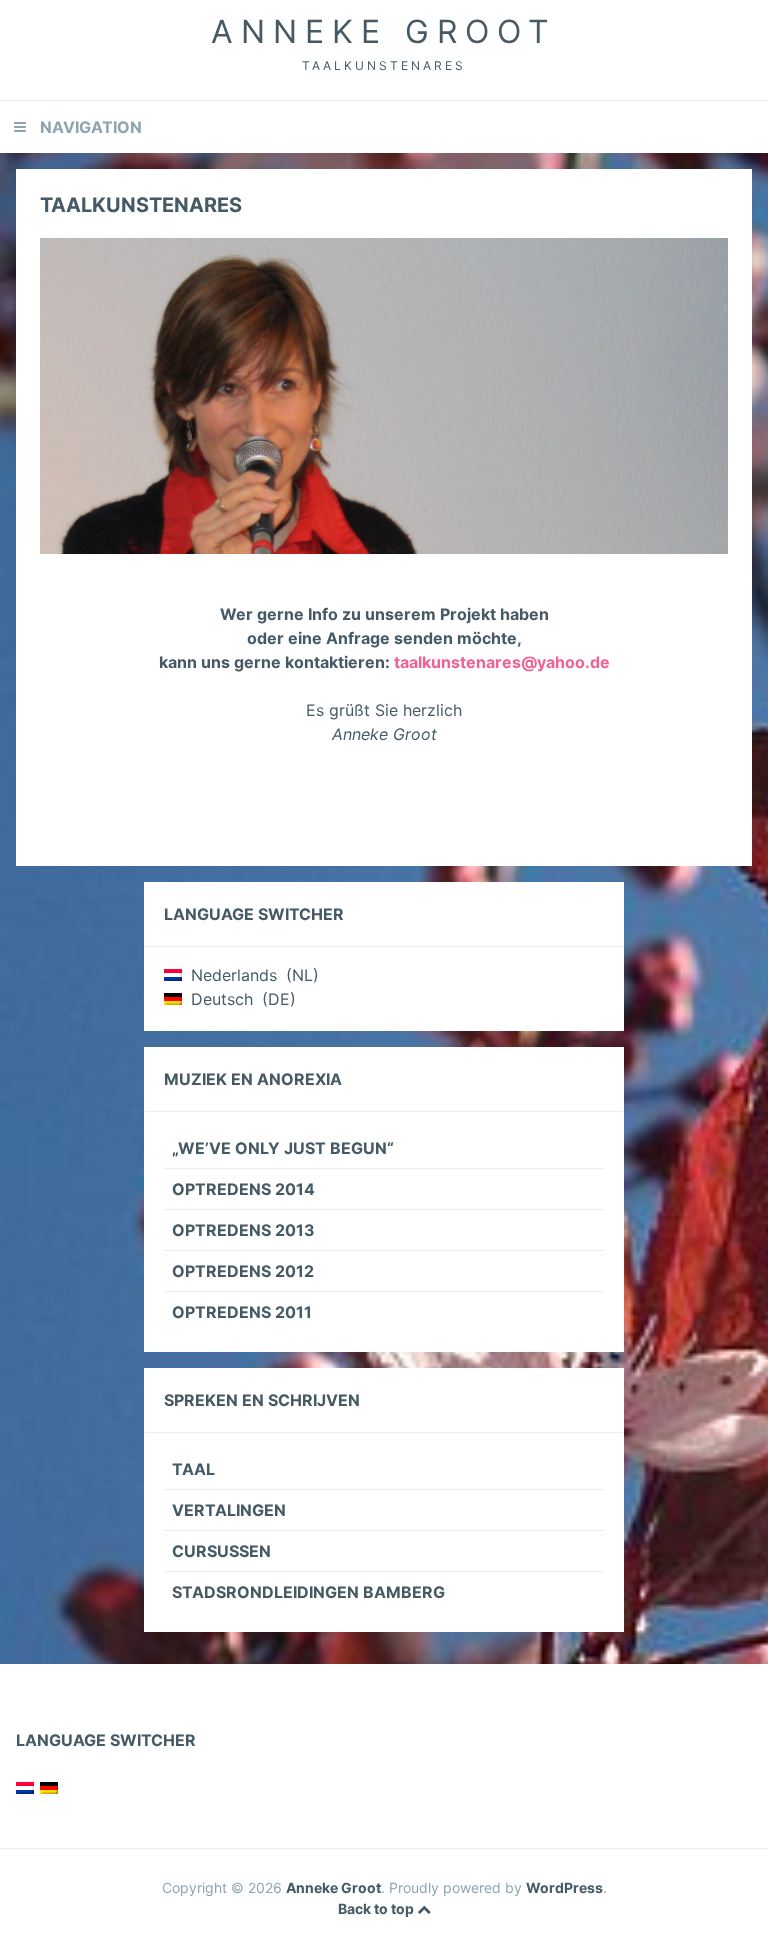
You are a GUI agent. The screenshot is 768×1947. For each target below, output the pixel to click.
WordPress (564, 1887)
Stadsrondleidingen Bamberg (308, 1592)
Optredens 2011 (242, 1312)
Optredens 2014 (243, 1189)
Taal (193, 1469)
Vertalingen (229, 1510)
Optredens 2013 (243, 1230)
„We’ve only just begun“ (283, 1148)
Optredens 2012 (243, 1271)
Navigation (91, 127)
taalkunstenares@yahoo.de (502, 662)
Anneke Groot (384, 31)
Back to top (377, 1908)
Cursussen (221, 1551)
